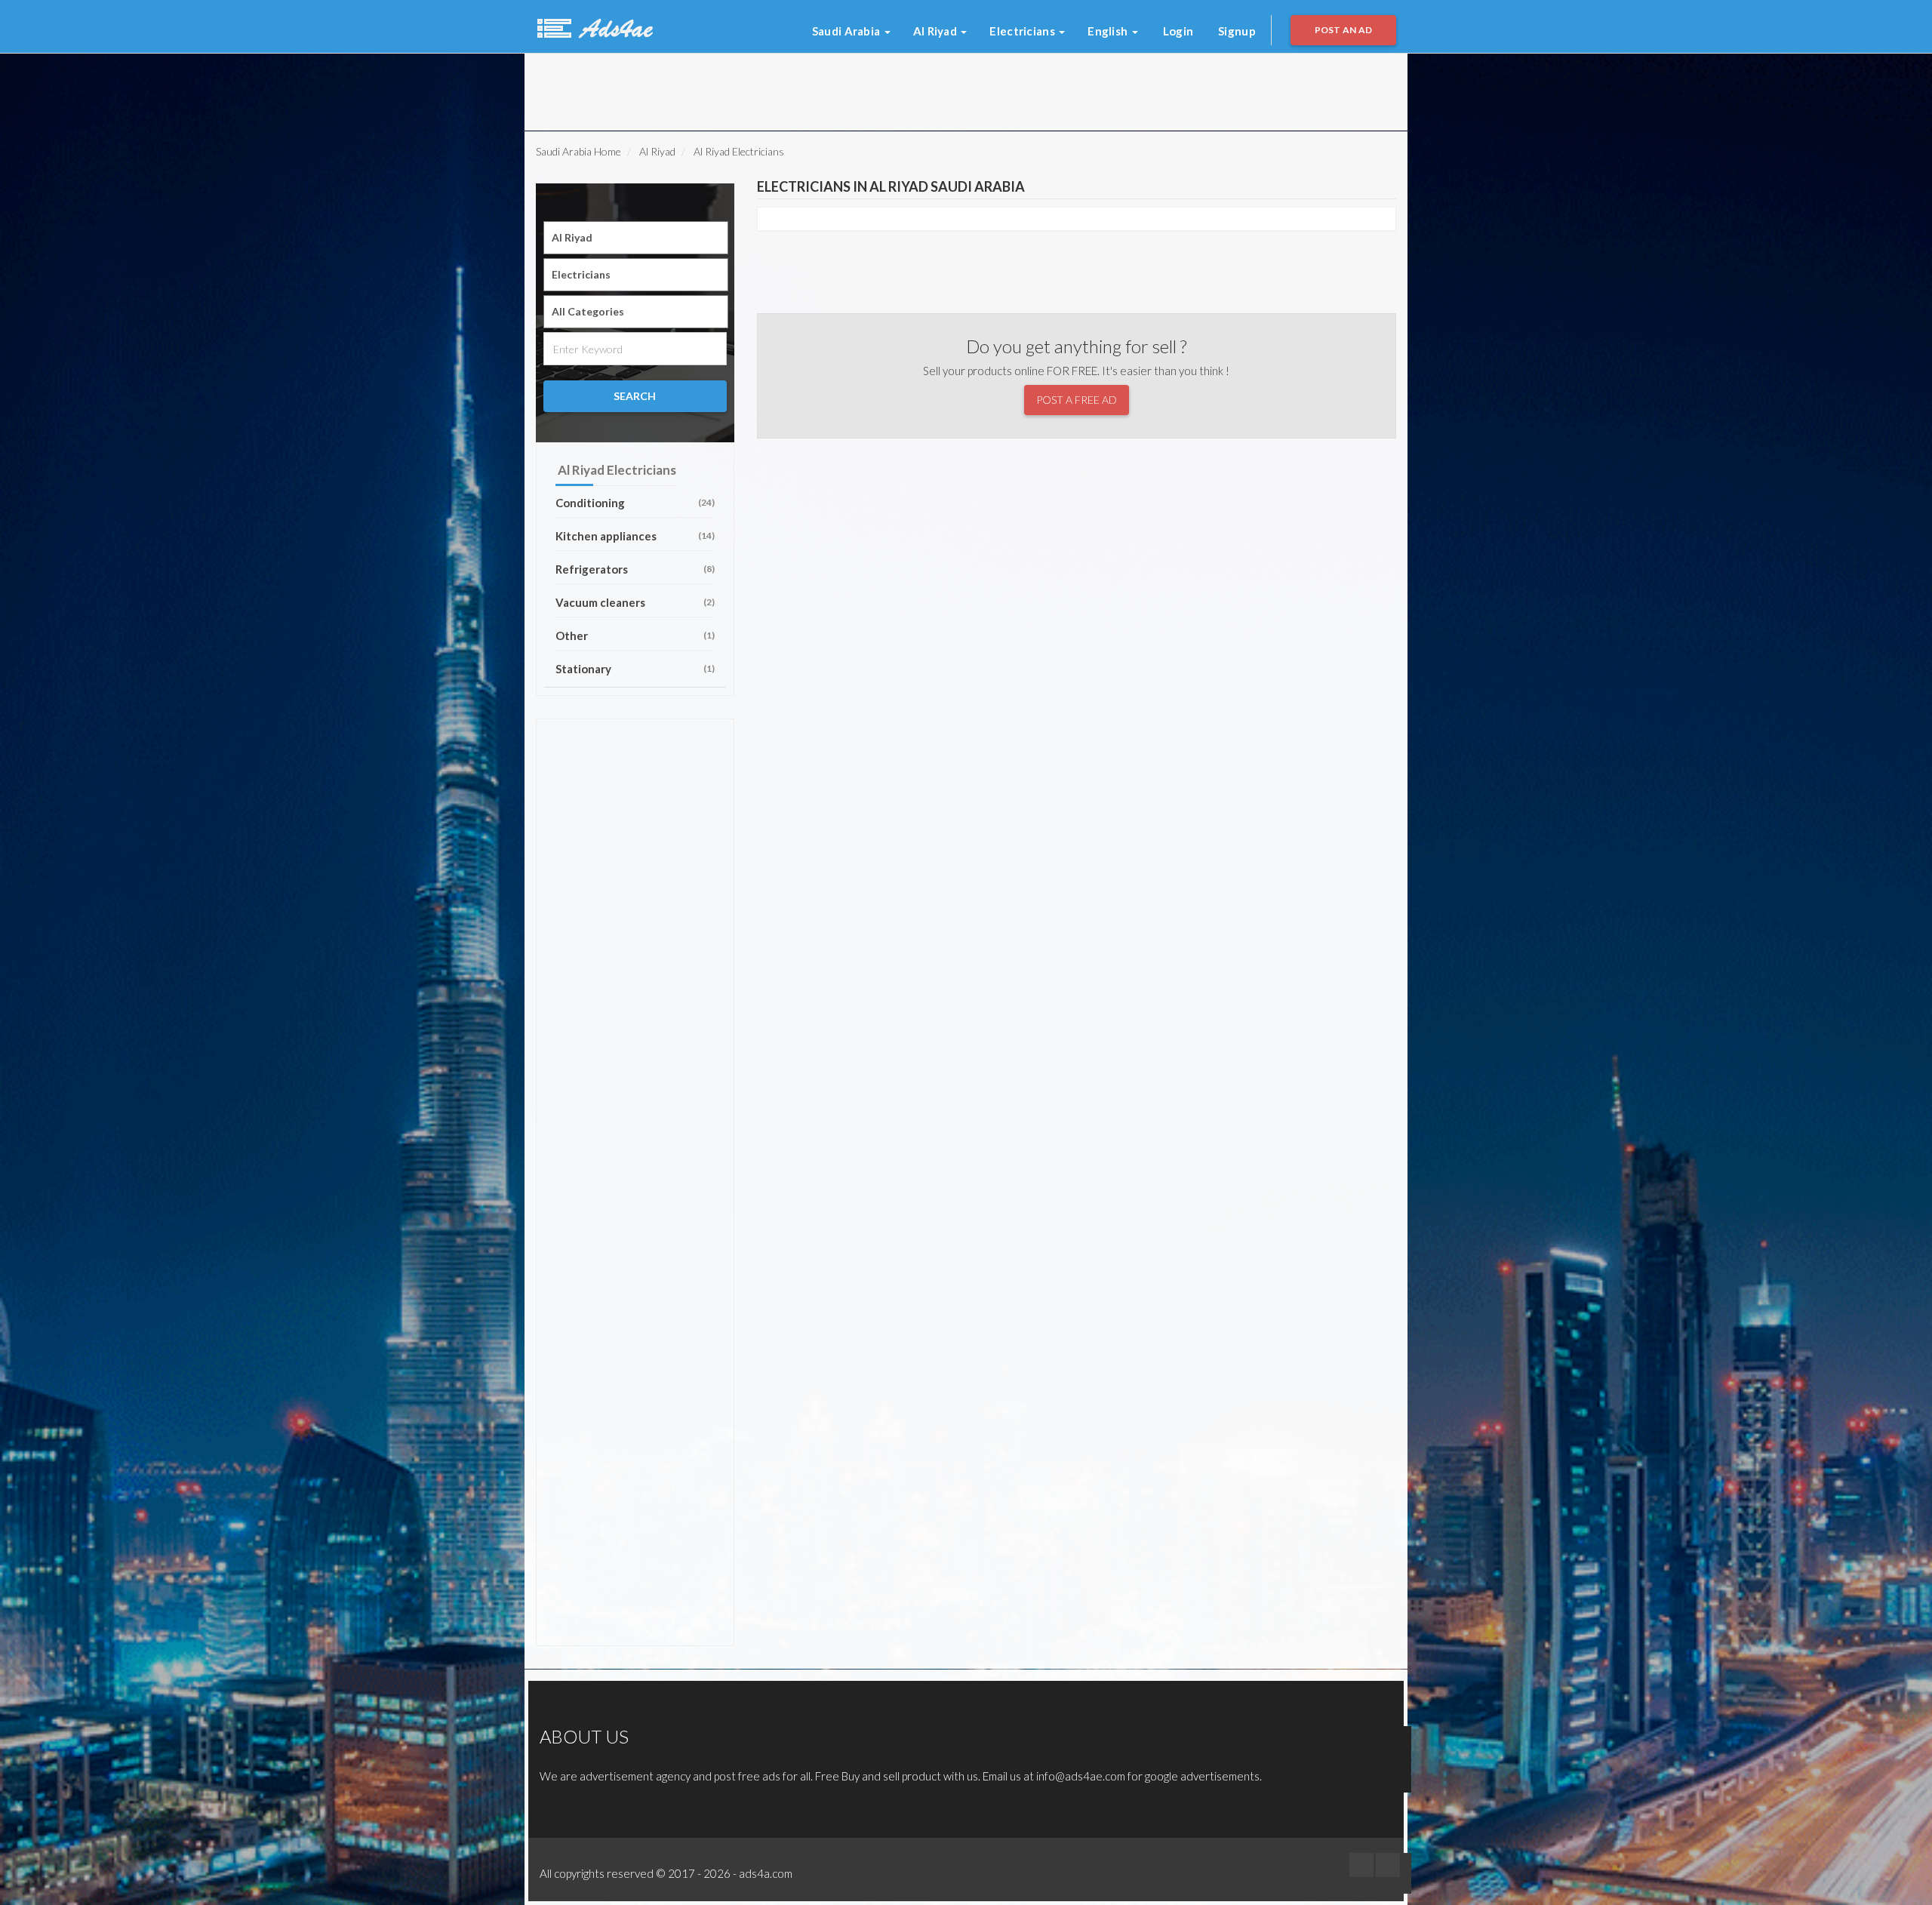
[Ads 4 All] (593, 26)
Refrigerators (635, 569)
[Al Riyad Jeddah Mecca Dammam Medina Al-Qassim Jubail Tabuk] (636, 238)
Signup (1237, 31)
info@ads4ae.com (1081, 1776)
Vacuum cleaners (635, 602)
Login (1178, 31)
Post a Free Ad (1077, 400)
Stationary (635, 669)
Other (635, 636)
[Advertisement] (724, 88)
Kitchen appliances (635, 536)
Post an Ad (1344, 30)
